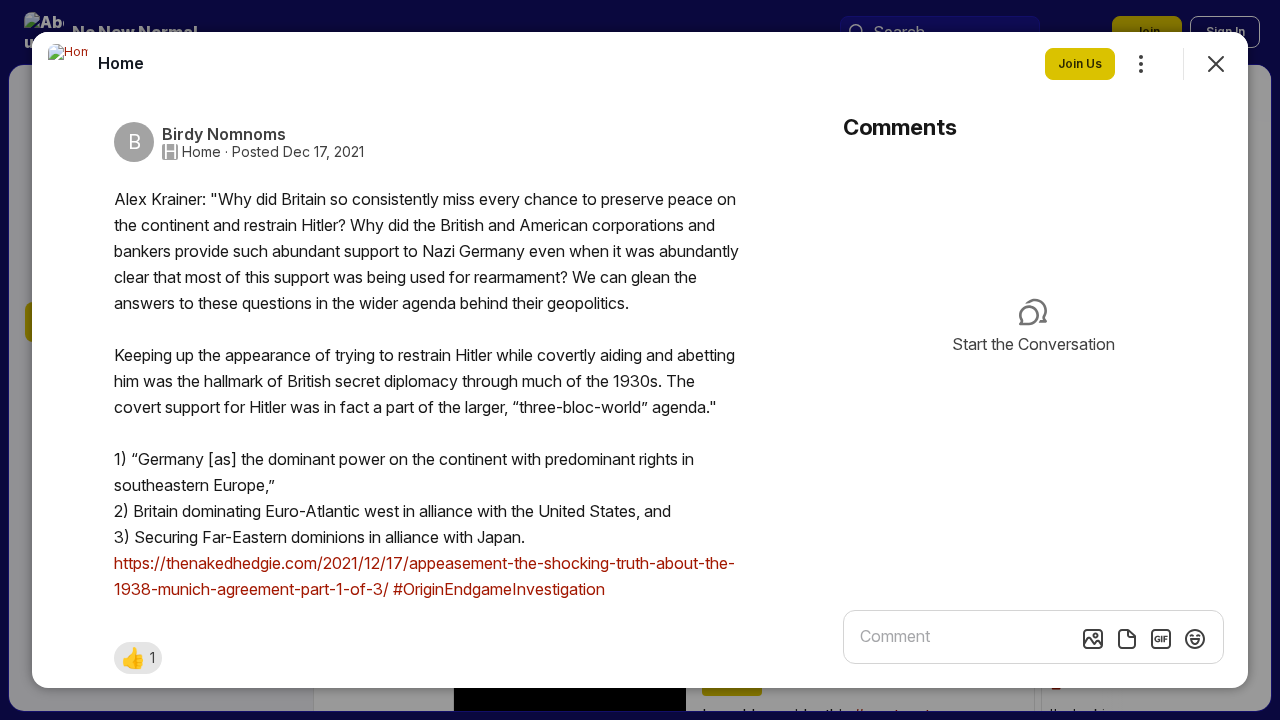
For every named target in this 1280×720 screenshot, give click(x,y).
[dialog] (640, 360)
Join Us (1080, 63)
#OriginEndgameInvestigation (499, 589)
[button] (138, 658)
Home (201, 152)
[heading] (121, 63)
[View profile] (68, 64)
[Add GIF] (1161, 639)
